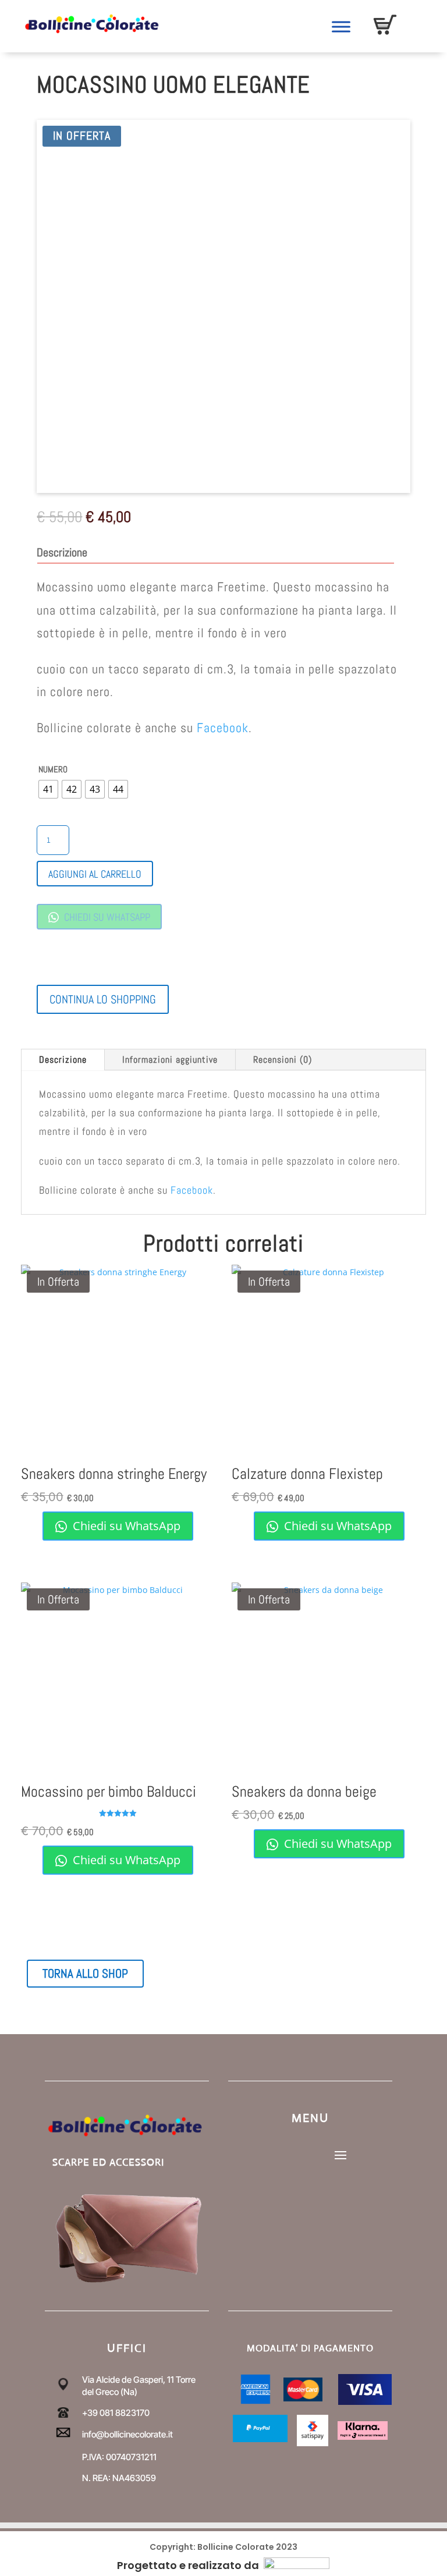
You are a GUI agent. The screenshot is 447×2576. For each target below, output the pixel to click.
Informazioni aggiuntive (170, 1060)
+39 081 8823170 (116, 2413)
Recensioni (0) (283, 1060)
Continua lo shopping (103, 999)
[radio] (48, 789)
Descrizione (63, 1060)
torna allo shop (85, 1973)
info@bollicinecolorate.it (127, 2434)
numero (53, 769)
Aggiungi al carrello (95, 874)
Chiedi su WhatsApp (106, 917)
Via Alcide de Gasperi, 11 (128, 2380)
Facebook (223, 728)
